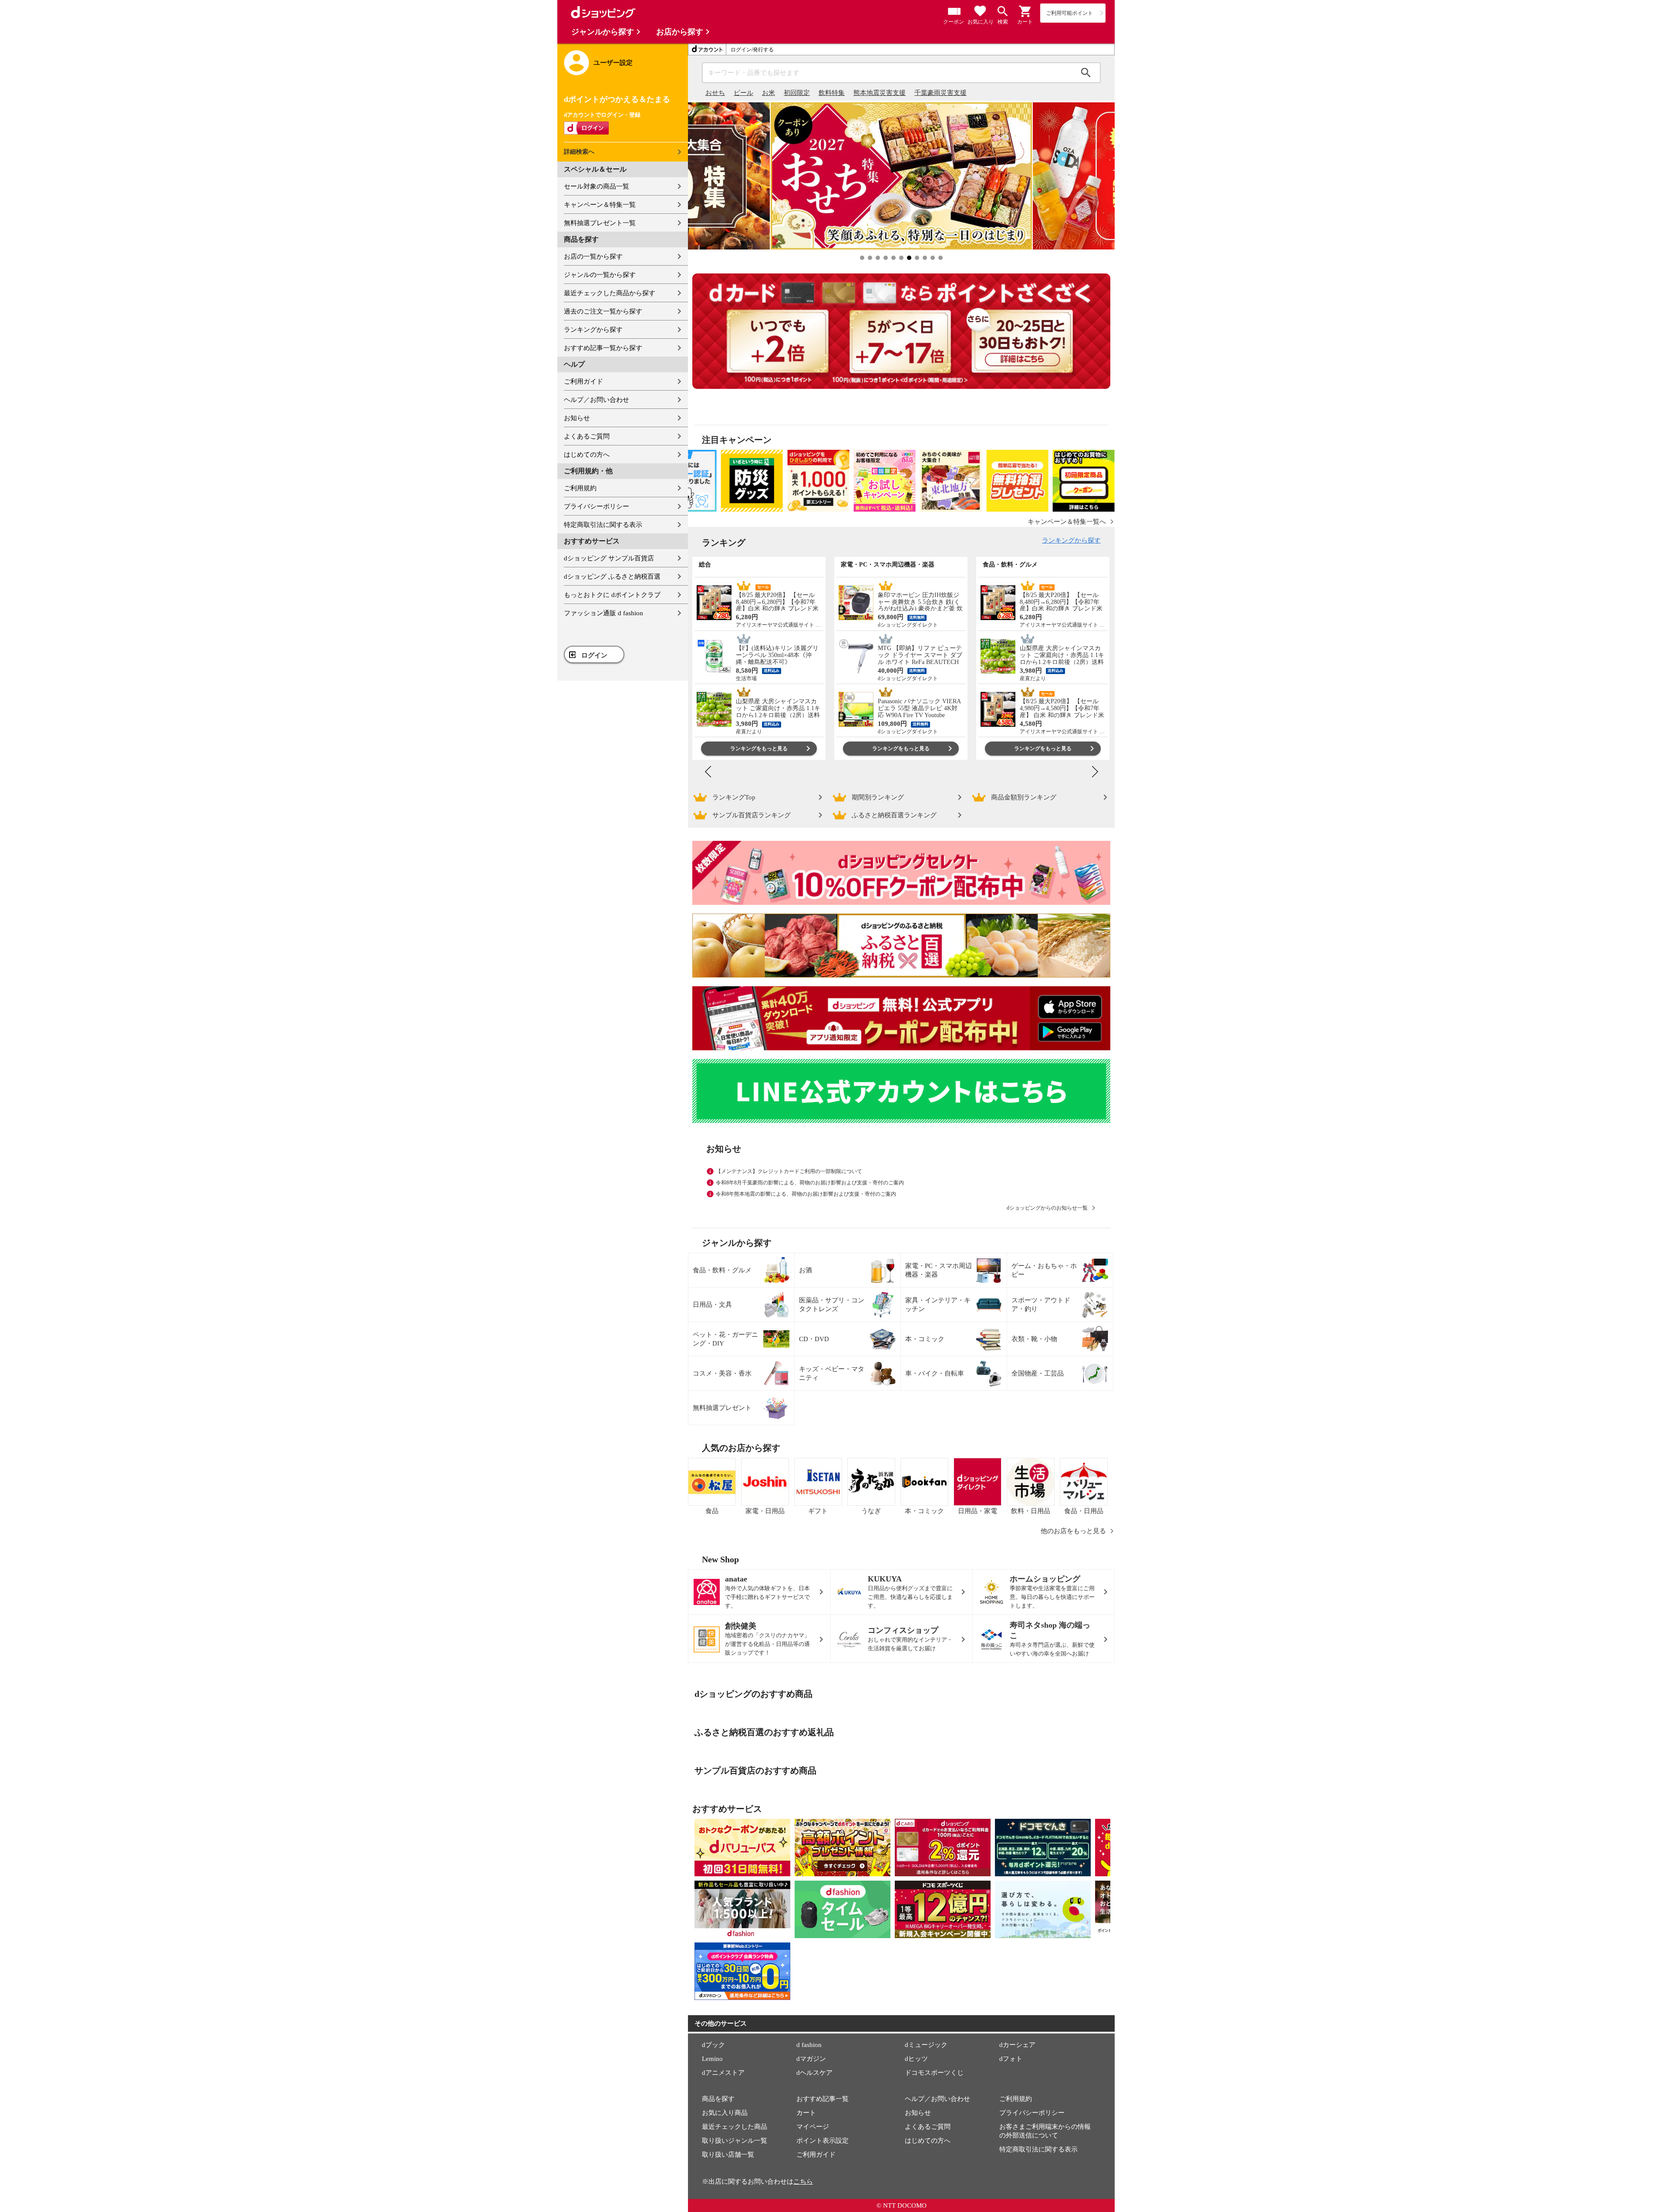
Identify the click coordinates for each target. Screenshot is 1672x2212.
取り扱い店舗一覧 (728, 2155)
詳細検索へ (579, 152)
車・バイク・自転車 (935, 1373)
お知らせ (577, 418)
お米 (769, 93)
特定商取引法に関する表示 (603, 525)
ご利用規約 (580, 488)
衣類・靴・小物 (1034, 1339)
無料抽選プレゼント (722, 1408)
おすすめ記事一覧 (823, 2099)
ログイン (594, 655)
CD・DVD (814, 1339)
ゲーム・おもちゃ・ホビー (1044, 1270)
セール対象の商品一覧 (597, 186)
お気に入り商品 (725, 2113)
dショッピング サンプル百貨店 (609, 558)
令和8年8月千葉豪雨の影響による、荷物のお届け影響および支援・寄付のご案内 (810, 1183)
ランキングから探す (593, 330)
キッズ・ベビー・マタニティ (832, 1373)
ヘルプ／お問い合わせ (597, 400)
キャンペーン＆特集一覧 (600, 205)
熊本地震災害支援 (880, 93)
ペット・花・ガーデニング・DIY (725, 1339)
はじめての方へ (587, 455)
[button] (1025, 11)
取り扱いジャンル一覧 (735, 2141)
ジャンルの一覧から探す (600, 275)
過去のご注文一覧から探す (603, 311)
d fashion (809, 2045)
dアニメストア (723, 2073)
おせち (715, 93)
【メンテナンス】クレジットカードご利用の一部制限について (789, 1171)
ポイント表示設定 (823, 2141)
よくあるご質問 (587, 436)
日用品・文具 (712, 1305)
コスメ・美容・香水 (722, 1373)
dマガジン (811, 2059)
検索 (1086, 73)
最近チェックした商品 (735, 2127)
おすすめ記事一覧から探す (603, 348)
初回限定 (797, 93)
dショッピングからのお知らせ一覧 (1047, 1208)
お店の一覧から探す (593, 256)
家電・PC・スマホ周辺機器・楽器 (939, 1270)
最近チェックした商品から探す (610, 293)
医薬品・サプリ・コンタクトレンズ (832, 1305)
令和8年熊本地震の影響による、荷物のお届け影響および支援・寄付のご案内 (806, 1194)
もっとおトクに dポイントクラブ (612, 595)
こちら (803, 2182)
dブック (713, 2045)
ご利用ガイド (583, 381)
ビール (743, 93)
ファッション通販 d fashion (603, 613)
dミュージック (926, 2045)
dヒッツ (916, 2059)
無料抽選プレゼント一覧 (600, 223)
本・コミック (925, 1339)
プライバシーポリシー (597, 506)
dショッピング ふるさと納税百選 (612, 577)
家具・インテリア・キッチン (938, 1305)
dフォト (1011, 2059)
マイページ (813, 2127)
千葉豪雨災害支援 (940, 93)
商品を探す (718, 2099)
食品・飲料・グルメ (722, 1270)
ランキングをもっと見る (759, 749)
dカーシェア (1017, 2045)
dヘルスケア (814, 2073)
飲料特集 (832, 93)
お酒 (806, 1270)
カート (806, 2113)
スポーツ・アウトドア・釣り (1041, 1305)
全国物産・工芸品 (1038, 1373)
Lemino (712, 2059)
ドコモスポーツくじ (934, 2073)
